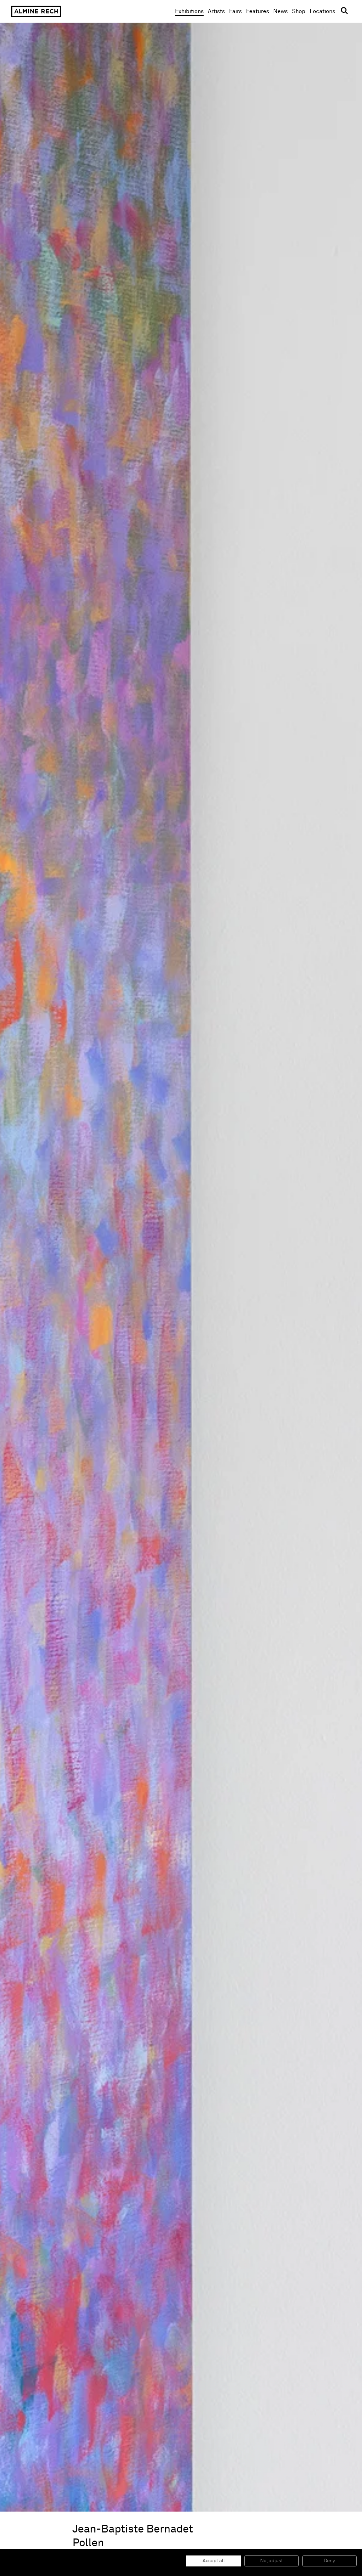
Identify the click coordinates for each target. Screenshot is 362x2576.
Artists (216, 11)
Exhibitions (189, 11)
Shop (299, 11)
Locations (322, 11)
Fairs (235, 11)
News (281, 11)
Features (258, 11)
